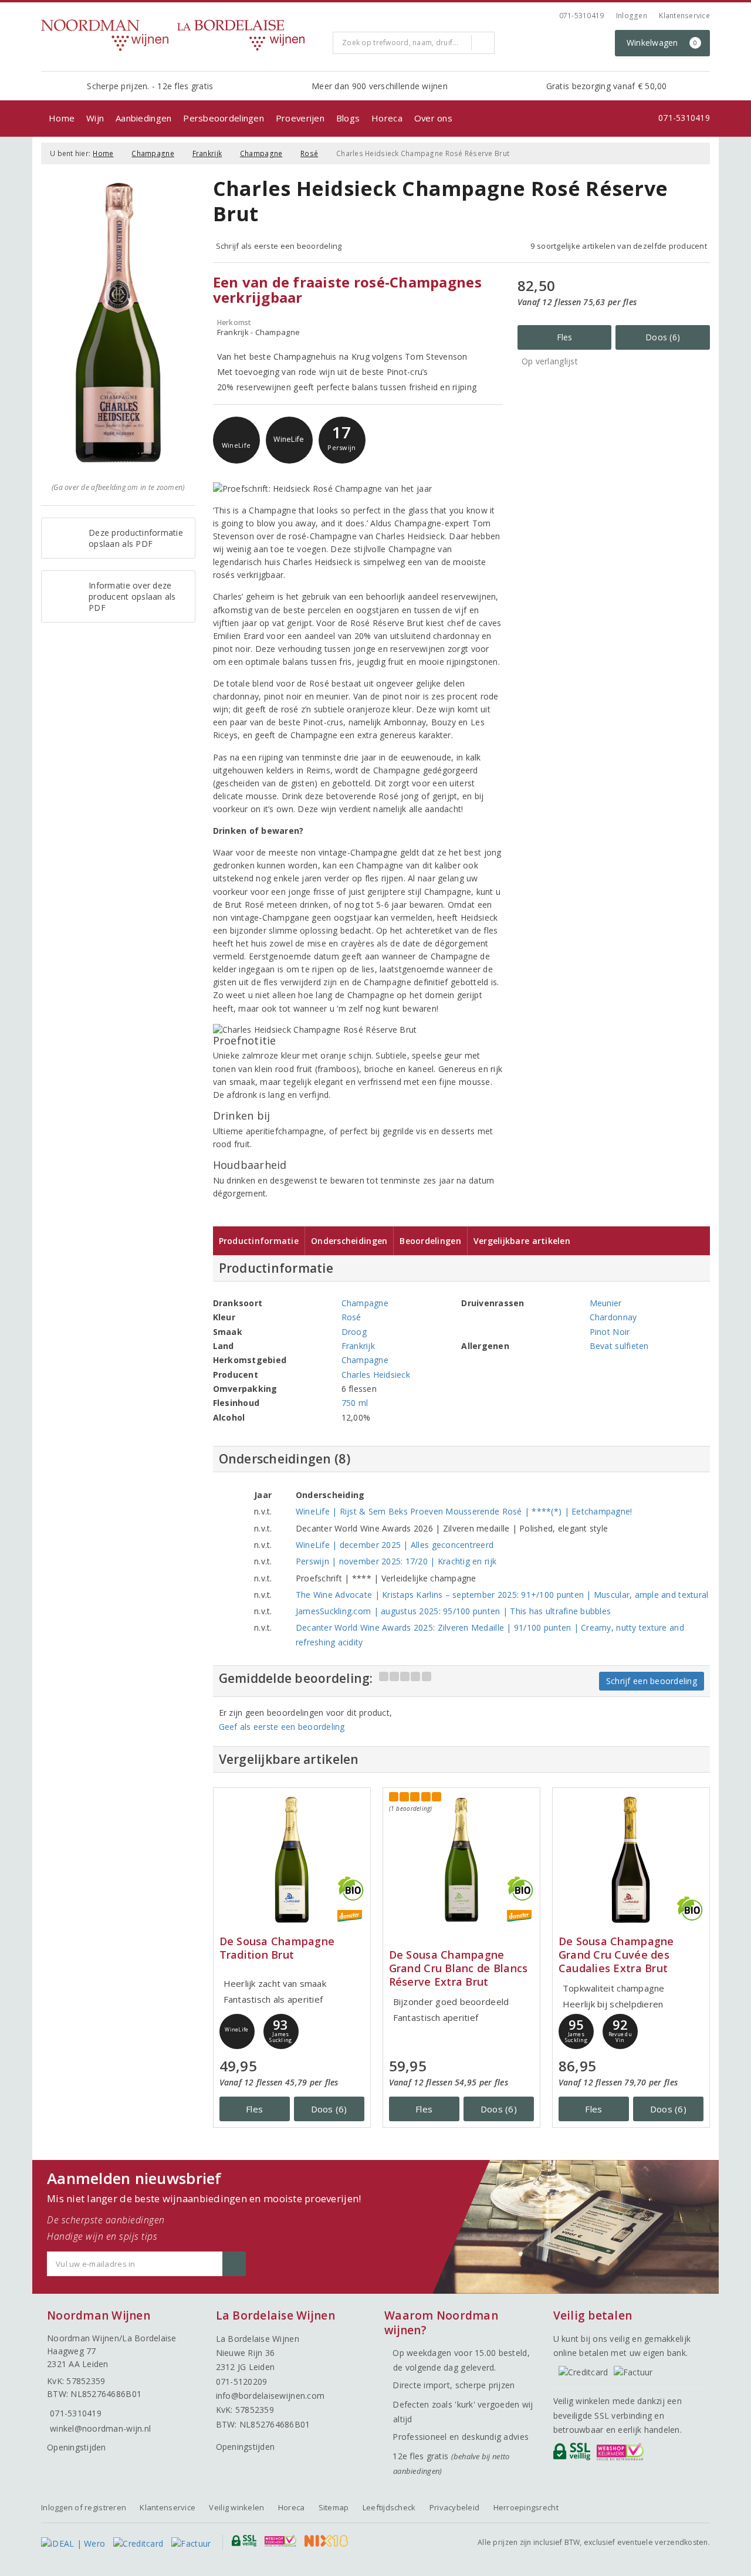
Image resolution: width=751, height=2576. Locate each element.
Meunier (606, 1303)
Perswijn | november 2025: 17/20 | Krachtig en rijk (396, 1561)
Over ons (433, 118)
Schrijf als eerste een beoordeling (279, 246)
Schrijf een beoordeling (652, 1681)
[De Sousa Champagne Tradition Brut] (292, 1860)
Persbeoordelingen (224, 118)
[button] (236, 440)
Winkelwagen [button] (662, 43)
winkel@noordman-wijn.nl (100, 2428)
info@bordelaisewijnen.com (270, 2396)
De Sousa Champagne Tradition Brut (277, 1948)
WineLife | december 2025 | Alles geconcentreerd (395, 1545)
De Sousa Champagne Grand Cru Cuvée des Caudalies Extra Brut (616, 1955)
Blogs (348, 118)
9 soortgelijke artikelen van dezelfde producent (619, 246)
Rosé (309, 153)
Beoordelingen (430, 1241)
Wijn (95, 118)
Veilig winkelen (236, 2507)
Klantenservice (684, 16)
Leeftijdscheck (389, 2507)
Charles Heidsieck (376, 1375)
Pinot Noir (610, 1332)
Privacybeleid (454, 2507)
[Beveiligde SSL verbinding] (622, 2455)
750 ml (355, 1403)
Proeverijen (300, 118)
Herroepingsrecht (526, 2507)
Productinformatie (259, 1241)
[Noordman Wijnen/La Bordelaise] (182, 35)
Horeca (387, 118)
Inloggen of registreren (84, 2507)
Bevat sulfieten (619, 1346)
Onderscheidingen (349, 1241)
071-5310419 (582, 16)
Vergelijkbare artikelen (522, 1241)
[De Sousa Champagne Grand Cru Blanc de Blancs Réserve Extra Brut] (461, 1860)
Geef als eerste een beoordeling (282, 1727)
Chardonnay (613, 1317)
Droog (354, 1332)
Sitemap (334, 2507)
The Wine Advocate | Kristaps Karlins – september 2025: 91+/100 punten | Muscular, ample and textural (502, 1595)
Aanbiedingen (143, 118)
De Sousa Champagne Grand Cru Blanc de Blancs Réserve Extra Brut (459, 1968)
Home (62, 118)
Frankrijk (207, 153)
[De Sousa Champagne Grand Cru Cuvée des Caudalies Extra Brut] (631, 1860)
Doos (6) (663, 337)
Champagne (153, 153)
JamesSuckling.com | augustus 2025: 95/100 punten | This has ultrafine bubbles (454, 1611)
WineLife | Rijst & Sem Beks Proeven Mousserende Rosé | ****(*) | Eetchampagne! (464, 1511)
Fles (565, 337)
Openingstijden (77, 2447)
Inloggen (632, 16)
